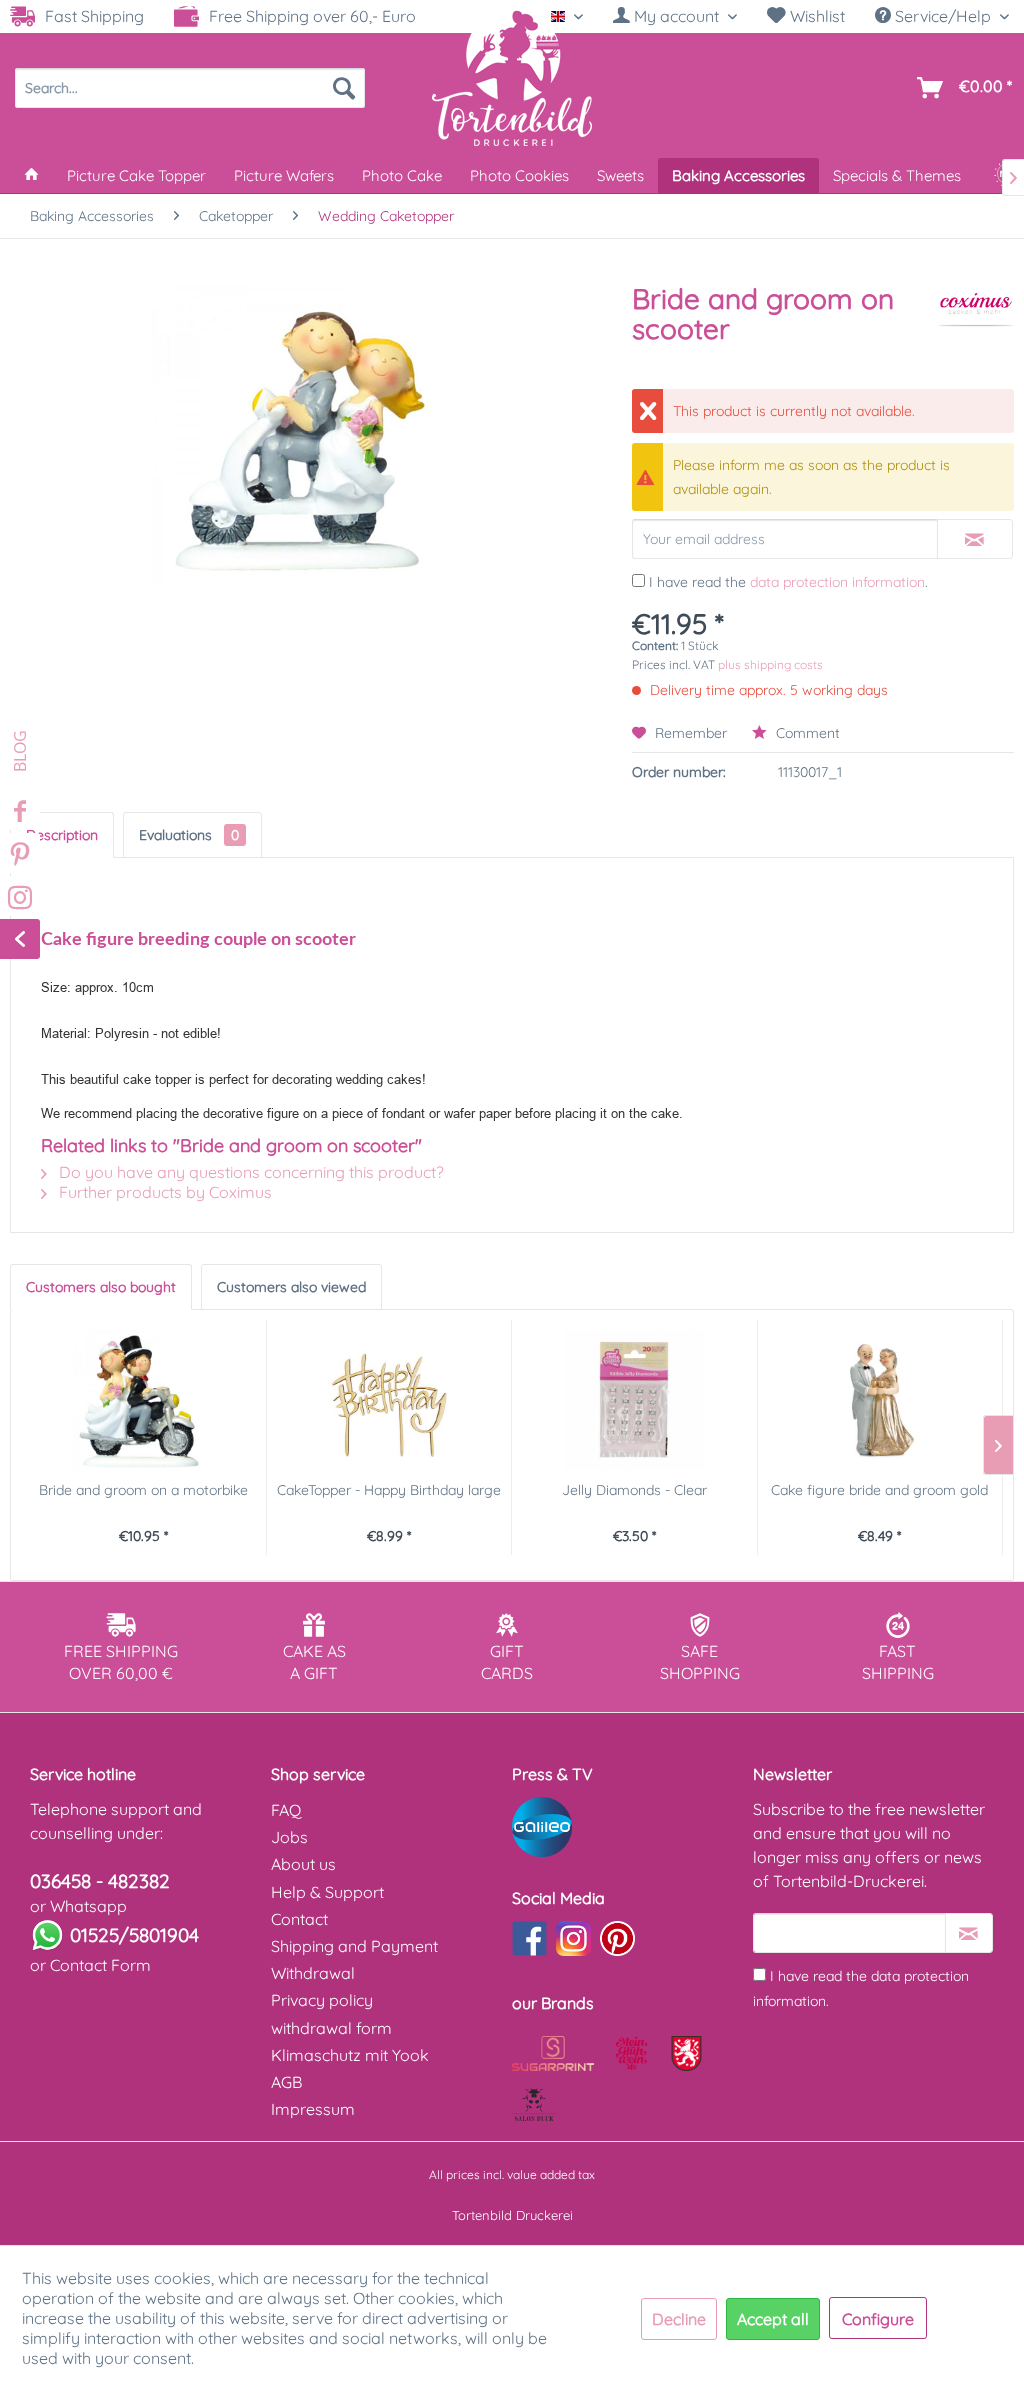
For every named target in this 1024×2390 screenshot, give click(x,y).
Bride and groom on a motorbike (143, 1490)
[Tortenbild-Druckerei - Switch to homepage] (512, 77)
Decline (679, 2319)
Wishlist (815, 16)
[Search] (344, 88)
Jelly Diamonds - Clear (634, 1490)
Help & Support (327, 1892)
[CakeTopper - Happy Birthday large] (389, 1400)
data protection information (837, 582)
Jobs (289, 1837)
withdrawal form (331, 2028)
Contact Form (100, 1965)
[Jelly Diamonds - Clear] (634, 1400)
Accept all (773, 2319)
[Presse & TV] (627, 1827)
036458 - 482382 (100, 1881)
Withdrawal (313, 1973)
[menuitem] (675, 16)
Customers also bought (101, 1287)
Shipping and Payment (354, 1946)
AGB (286, 2082)
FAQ (286, 1810)
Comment (806, 733)
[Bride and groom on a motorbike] (143, 1400)
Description (62, 835)
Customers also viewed (291, 1287)
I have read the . (788, 582)
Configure (878, 2319)
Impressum (313, 2109)
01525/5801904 (134, 1935)
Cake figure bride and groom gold (879, 1490)
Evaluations (189, 835)
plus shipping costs (770, 664)
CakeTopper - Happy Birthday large (389, 1490)
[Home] (31, 175)
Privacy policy (322, 2000)
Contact (299, 1919)
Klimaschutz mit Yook (350, 2055)
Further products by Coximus (163, 1192)
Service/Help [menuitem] (943, 16)
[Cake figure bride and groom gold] (880, 1400)
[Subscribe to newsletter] (969, 1933)
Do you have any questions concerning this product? (249, 1172)
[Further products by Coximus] (976, 319)
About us (303, 1864)
